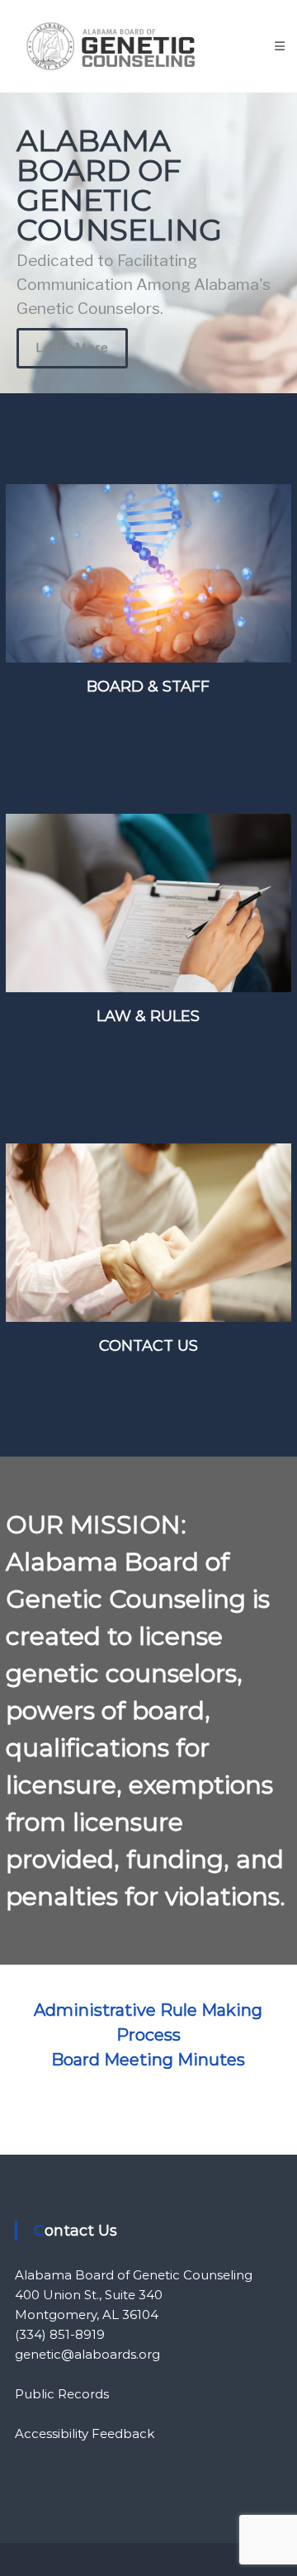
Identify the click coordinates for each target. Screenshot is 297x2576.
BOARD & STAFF (148, 687)
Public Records (62, 2394)
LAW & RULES (148, 1016)
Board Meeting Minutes (148, 2060)
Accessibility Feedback (85, 2433)
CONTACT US (148, 1346)
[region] (148, 243)
